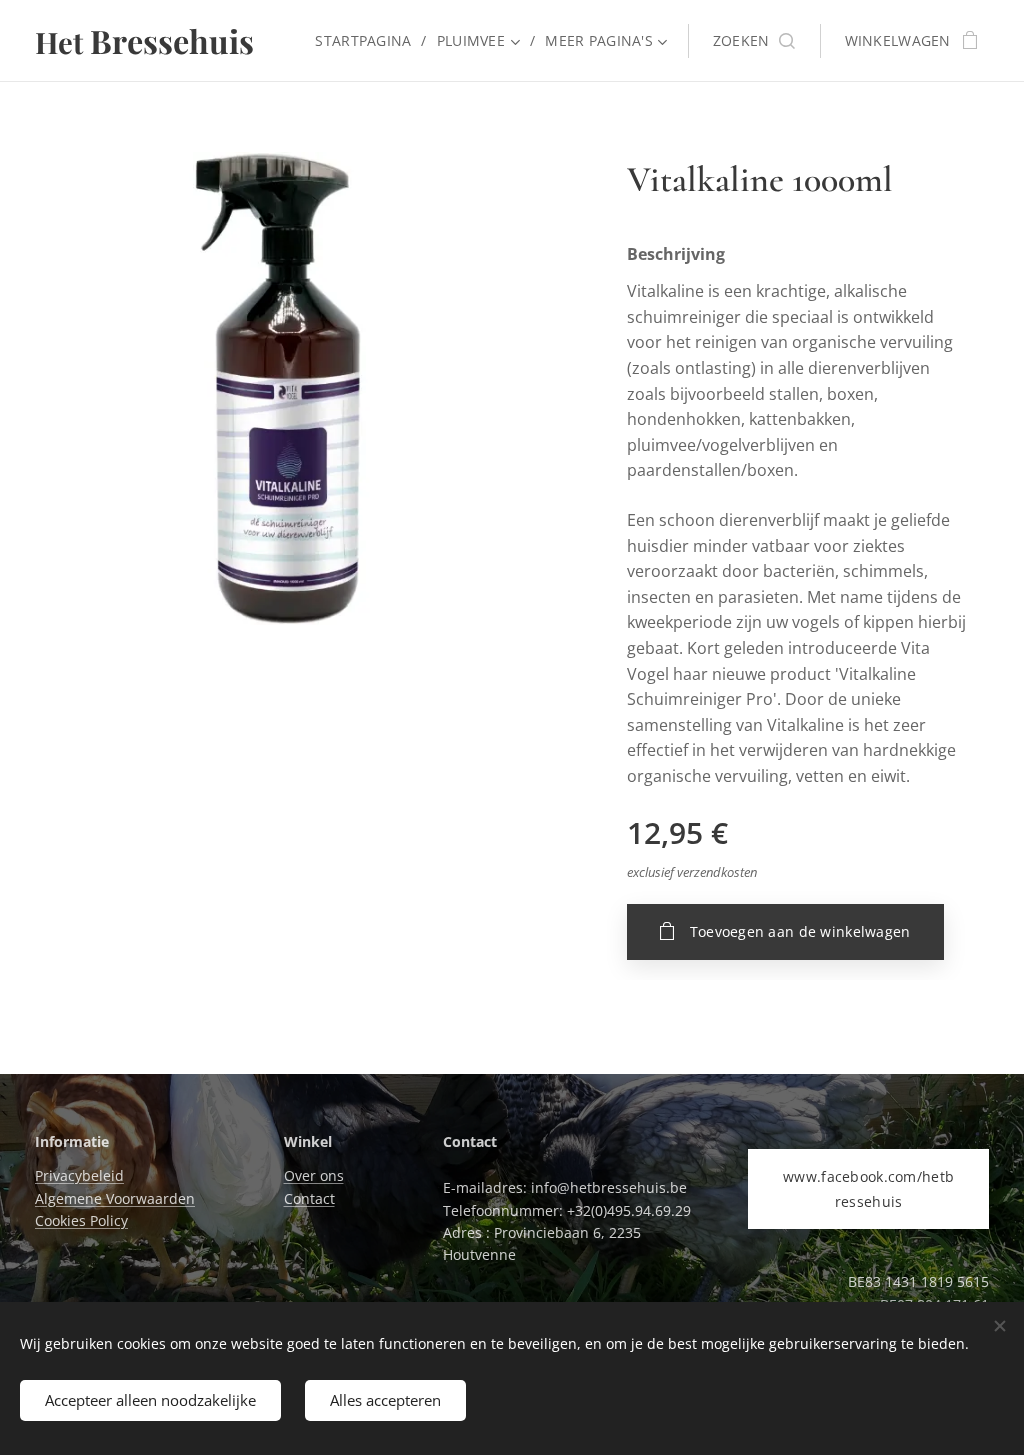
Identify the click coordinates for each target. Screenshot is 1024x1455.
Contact (309, 1198)
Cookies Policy (81, 1220)
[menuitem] (368, 41)
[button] (754, 41)
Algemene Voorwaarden (115, 1198)
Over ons (314, 1175)
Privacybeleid (79, 1175)
